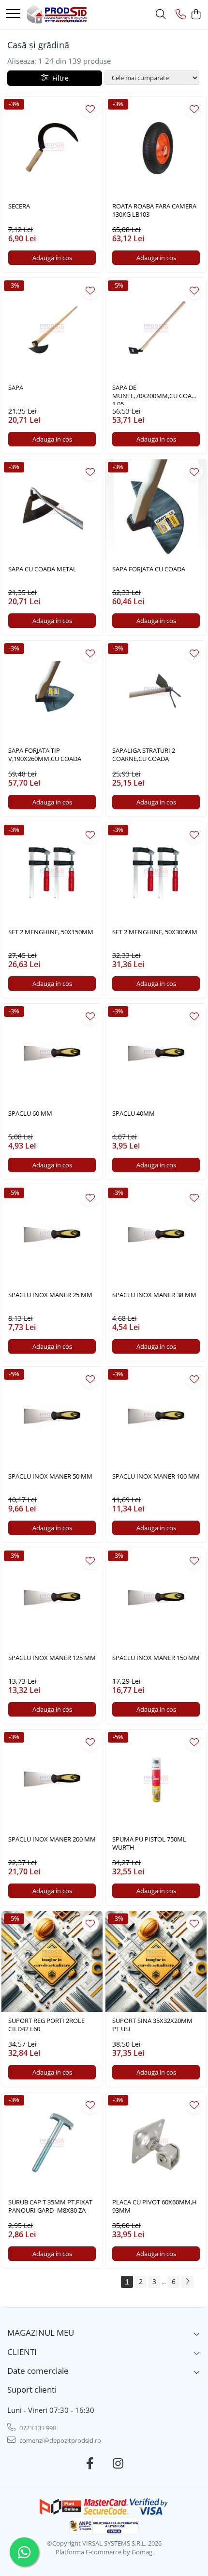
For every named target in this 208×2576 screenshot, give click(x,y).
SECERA (19, 206)
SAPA (16, 388)
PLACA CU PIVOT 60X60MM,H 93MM (155, 2206)
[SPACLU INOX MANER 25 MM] (52, 1236)
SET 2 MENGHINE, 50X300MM (155, 932)
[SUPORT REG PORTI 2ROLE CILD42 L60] (52, 1961)
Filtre (59, 78)
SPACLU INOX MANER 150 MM (156, 1658)
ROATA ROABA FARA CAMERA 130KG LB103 (154, 210)
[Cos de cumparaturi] (196, 15)
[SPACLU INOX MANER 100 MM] (156, 1417)
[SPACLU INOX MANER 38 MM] (156, 1236)
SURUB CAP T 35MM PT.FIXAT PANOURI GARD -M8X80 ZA (50, 2206)
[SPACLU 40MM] (156, 1054)
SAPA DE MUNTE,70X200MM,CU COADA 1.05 (156, 394)
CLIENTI (22, 2352)
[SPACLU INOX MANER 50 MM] (52, 1417)
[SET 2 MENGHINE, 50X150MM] (52, 873)
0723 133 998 (37, 2428)
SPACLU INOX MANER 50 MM (50, 1476)
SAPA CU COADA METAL (42, 569)
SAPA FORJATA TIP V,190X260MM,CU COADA (45, 755)
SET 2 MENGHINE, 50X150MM (51, 932)
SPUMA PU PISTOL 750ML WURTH (149, 1843)
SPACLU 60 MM (30, 1114)
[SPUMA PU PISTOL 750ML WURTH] (156, 1780)
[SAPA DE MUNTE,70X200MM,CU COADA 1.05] (156, 328)
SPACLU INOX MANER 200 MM (52, 1839)
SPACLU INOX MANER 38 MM (154, 1295)
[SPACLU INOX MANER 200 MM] (52, 1780)
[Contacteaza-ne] (181, 15)
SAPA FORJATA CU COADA (149, 569)
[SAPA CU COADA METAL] (52, 510)
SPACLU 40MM (134, 1114)
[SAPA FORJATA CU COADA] (156, 510)
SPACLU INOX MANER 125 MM (52, 1658)
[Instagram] (118, 2464)
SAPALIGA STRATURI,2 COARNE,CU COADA (144, 755)
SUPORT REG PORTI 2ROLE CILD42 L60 (46, 2025)
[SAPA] (52, 328)
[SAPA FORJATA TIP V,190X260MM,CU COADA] (52, 691)
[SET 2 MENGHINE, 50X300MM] (156, 873)
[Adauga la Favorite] (90, 109)
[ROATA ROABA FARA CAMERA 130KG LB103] (156, 147)
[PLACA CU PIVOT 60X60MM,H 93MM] (156, 2143)
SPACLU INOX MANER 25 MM (50, 1295)
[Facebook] (90, 2464)
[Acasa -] (57, 14)
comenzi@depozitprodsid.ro (59, 2440)
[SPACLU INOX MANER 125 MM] (52, 1599)
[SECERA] (52, 147)
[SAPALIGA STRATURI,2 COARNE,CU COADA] (156, 691)
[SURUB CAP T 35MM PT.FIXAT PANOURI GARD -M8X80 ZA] (52, 2143)
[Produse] (13, 14)
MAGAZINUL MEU (41, 2333)
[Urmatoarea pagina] (187, 2282)
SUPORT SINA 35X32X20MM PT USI (152, 2025)
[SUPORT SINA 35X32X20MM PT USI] (156, 1961)
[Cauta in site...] (161, 15)
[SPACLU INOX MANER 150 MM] (156, 1599)
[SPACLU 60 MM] (52, 1054)
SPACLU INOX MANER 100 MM (156, 1476)
